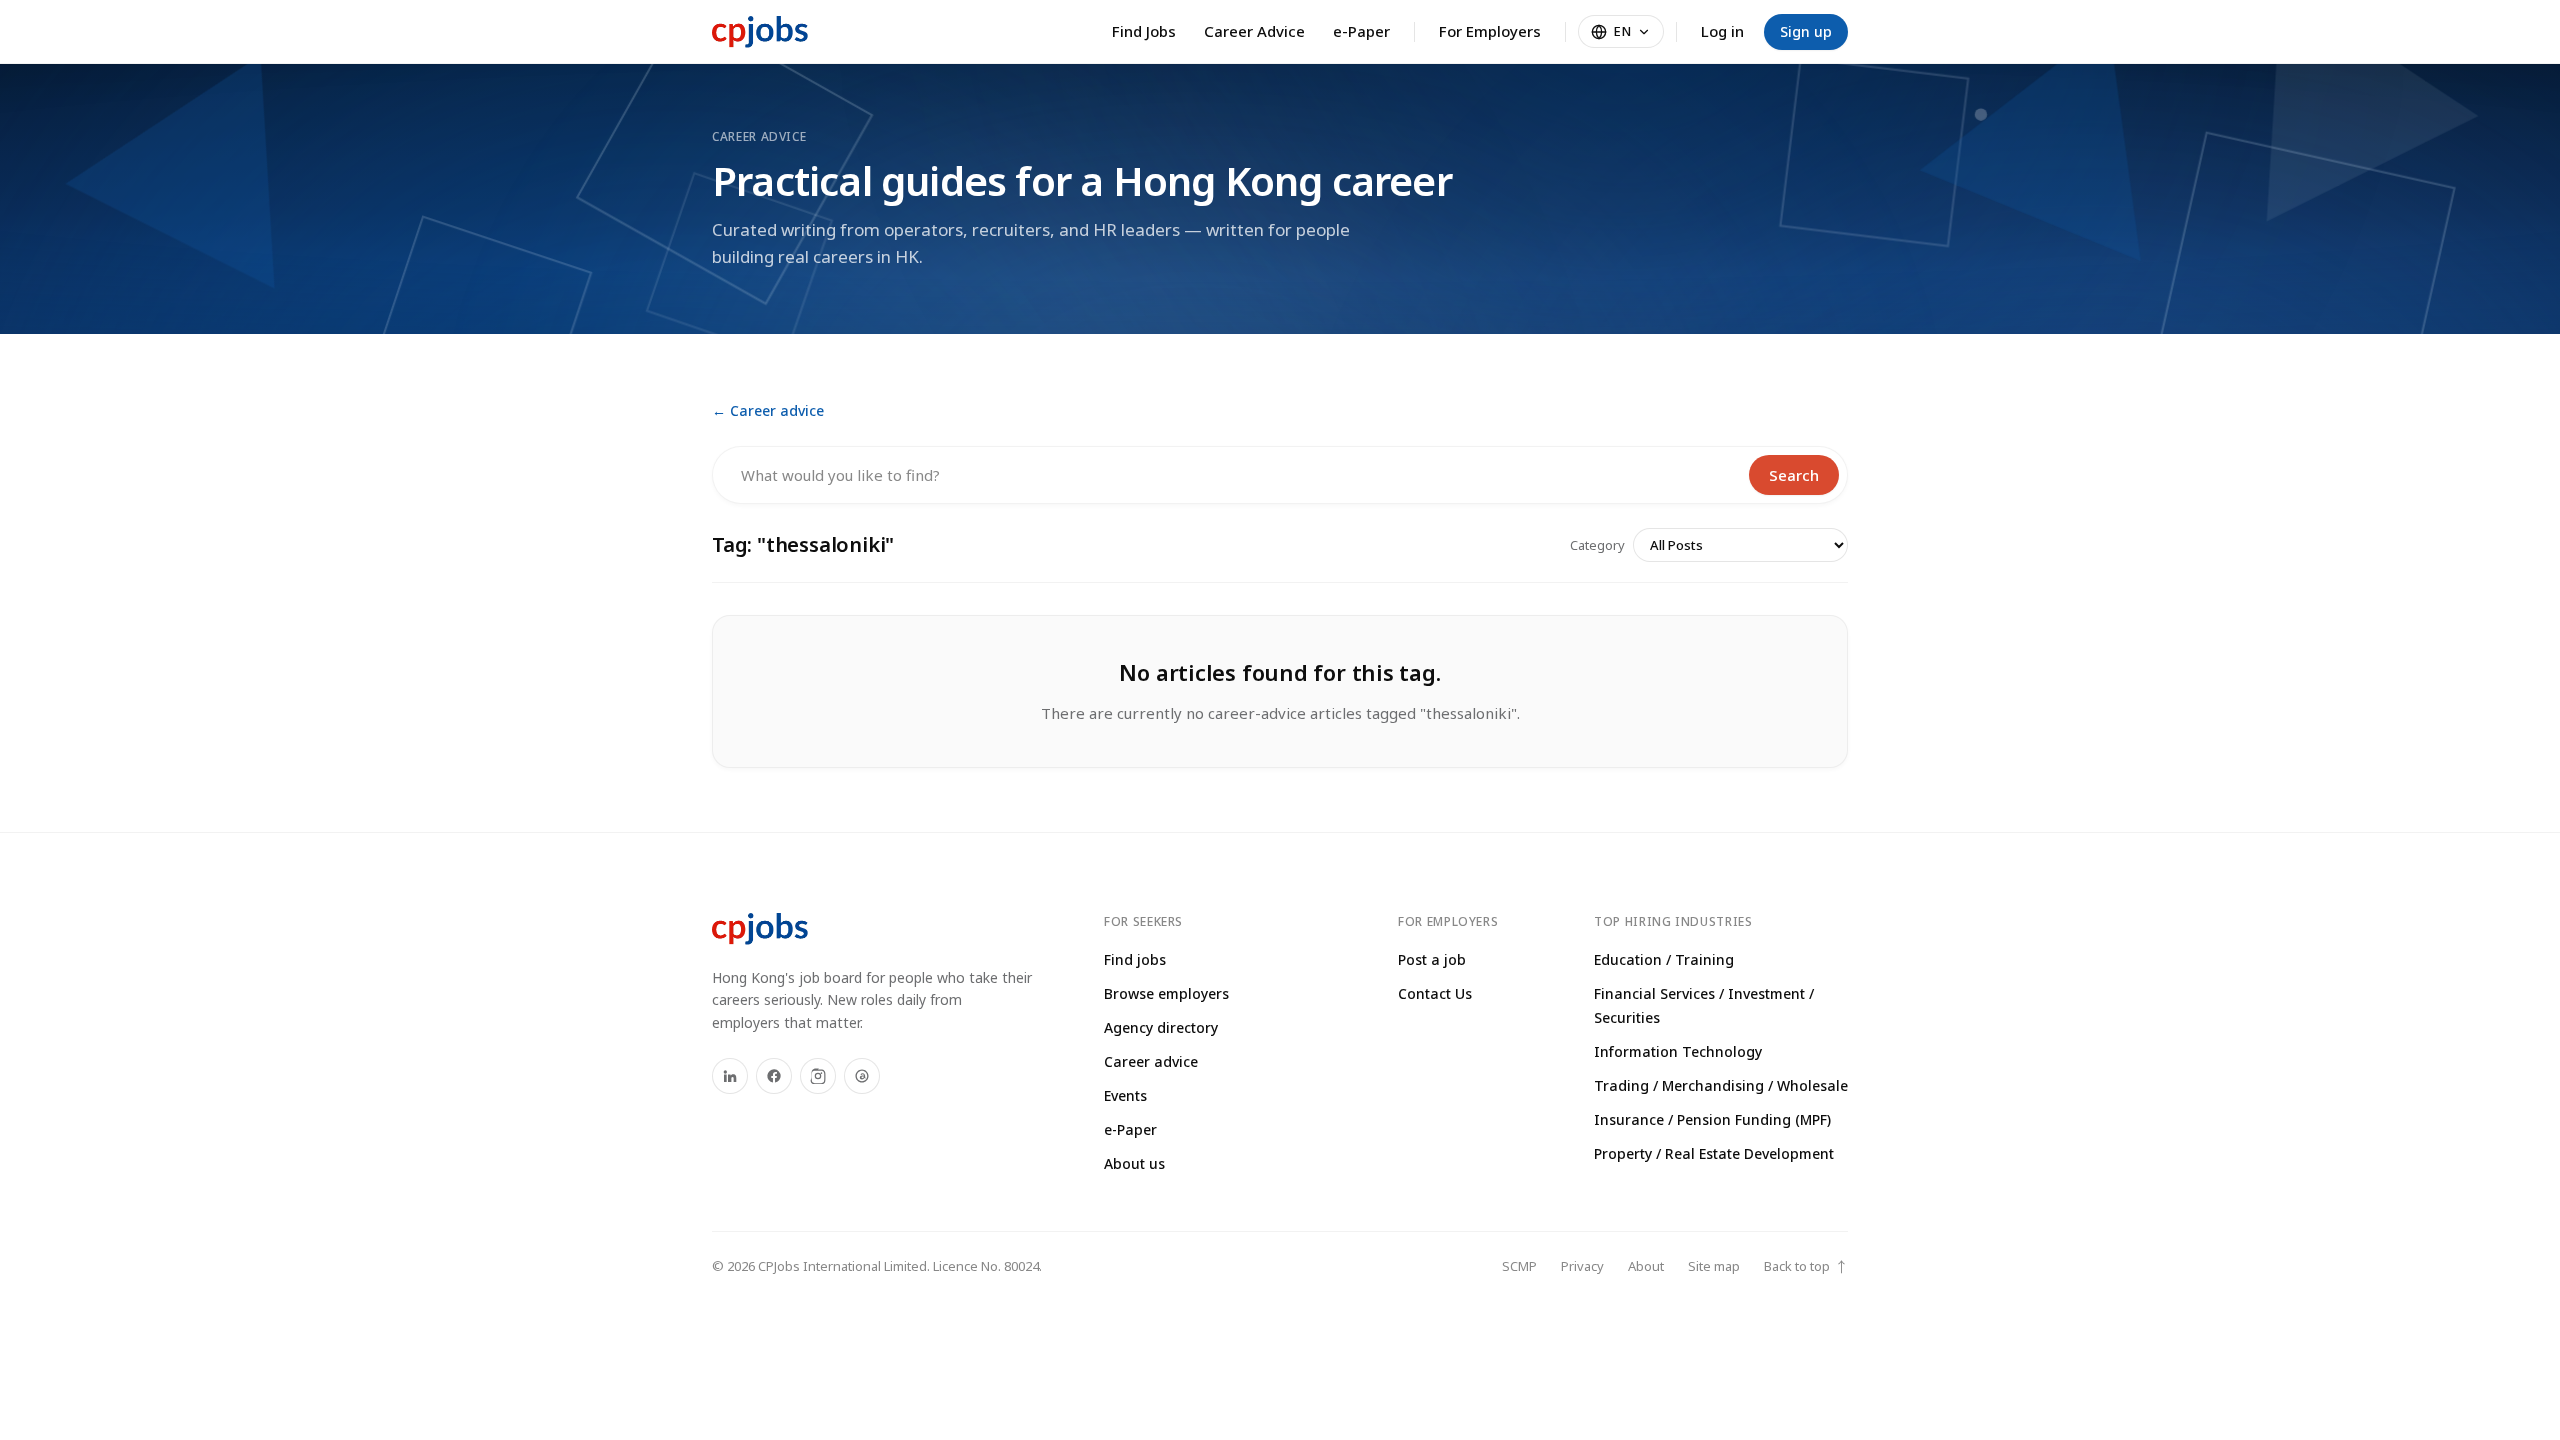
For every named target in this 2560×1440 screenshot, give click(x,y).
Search (1794, 475)
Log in (1722, 31)
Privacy (1582, 1266)
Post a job (1432, 959)
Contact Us (1435, 993)
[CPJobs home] (760, 32)
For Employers (1490, 31)
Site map (1714, 1266)
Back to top (1806, 1266)
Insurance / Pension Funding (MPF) (1712, 1119)
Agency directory (1161, 1027)
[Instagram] (818, 1076)
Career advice (1151, 1061)
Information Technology (1678, 1051)
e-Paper (1361, 31)
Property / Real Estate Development (1714, 1153)
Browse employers (1166, 993)
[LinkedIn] (730, 1076)
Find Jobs (1144, 31)
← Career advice (768, 410)
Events (1125, 1095)
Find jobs (1135, 959)
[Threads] (862, 1076)
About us (1134, 1163)
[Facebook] (774, 1076)
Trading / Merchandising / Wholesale (1721, 1085)
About (1646, 1266)
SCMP (1519, 1266)
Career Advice (1254, 31)
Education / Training (1664, 959)
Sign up (1806, 31)
